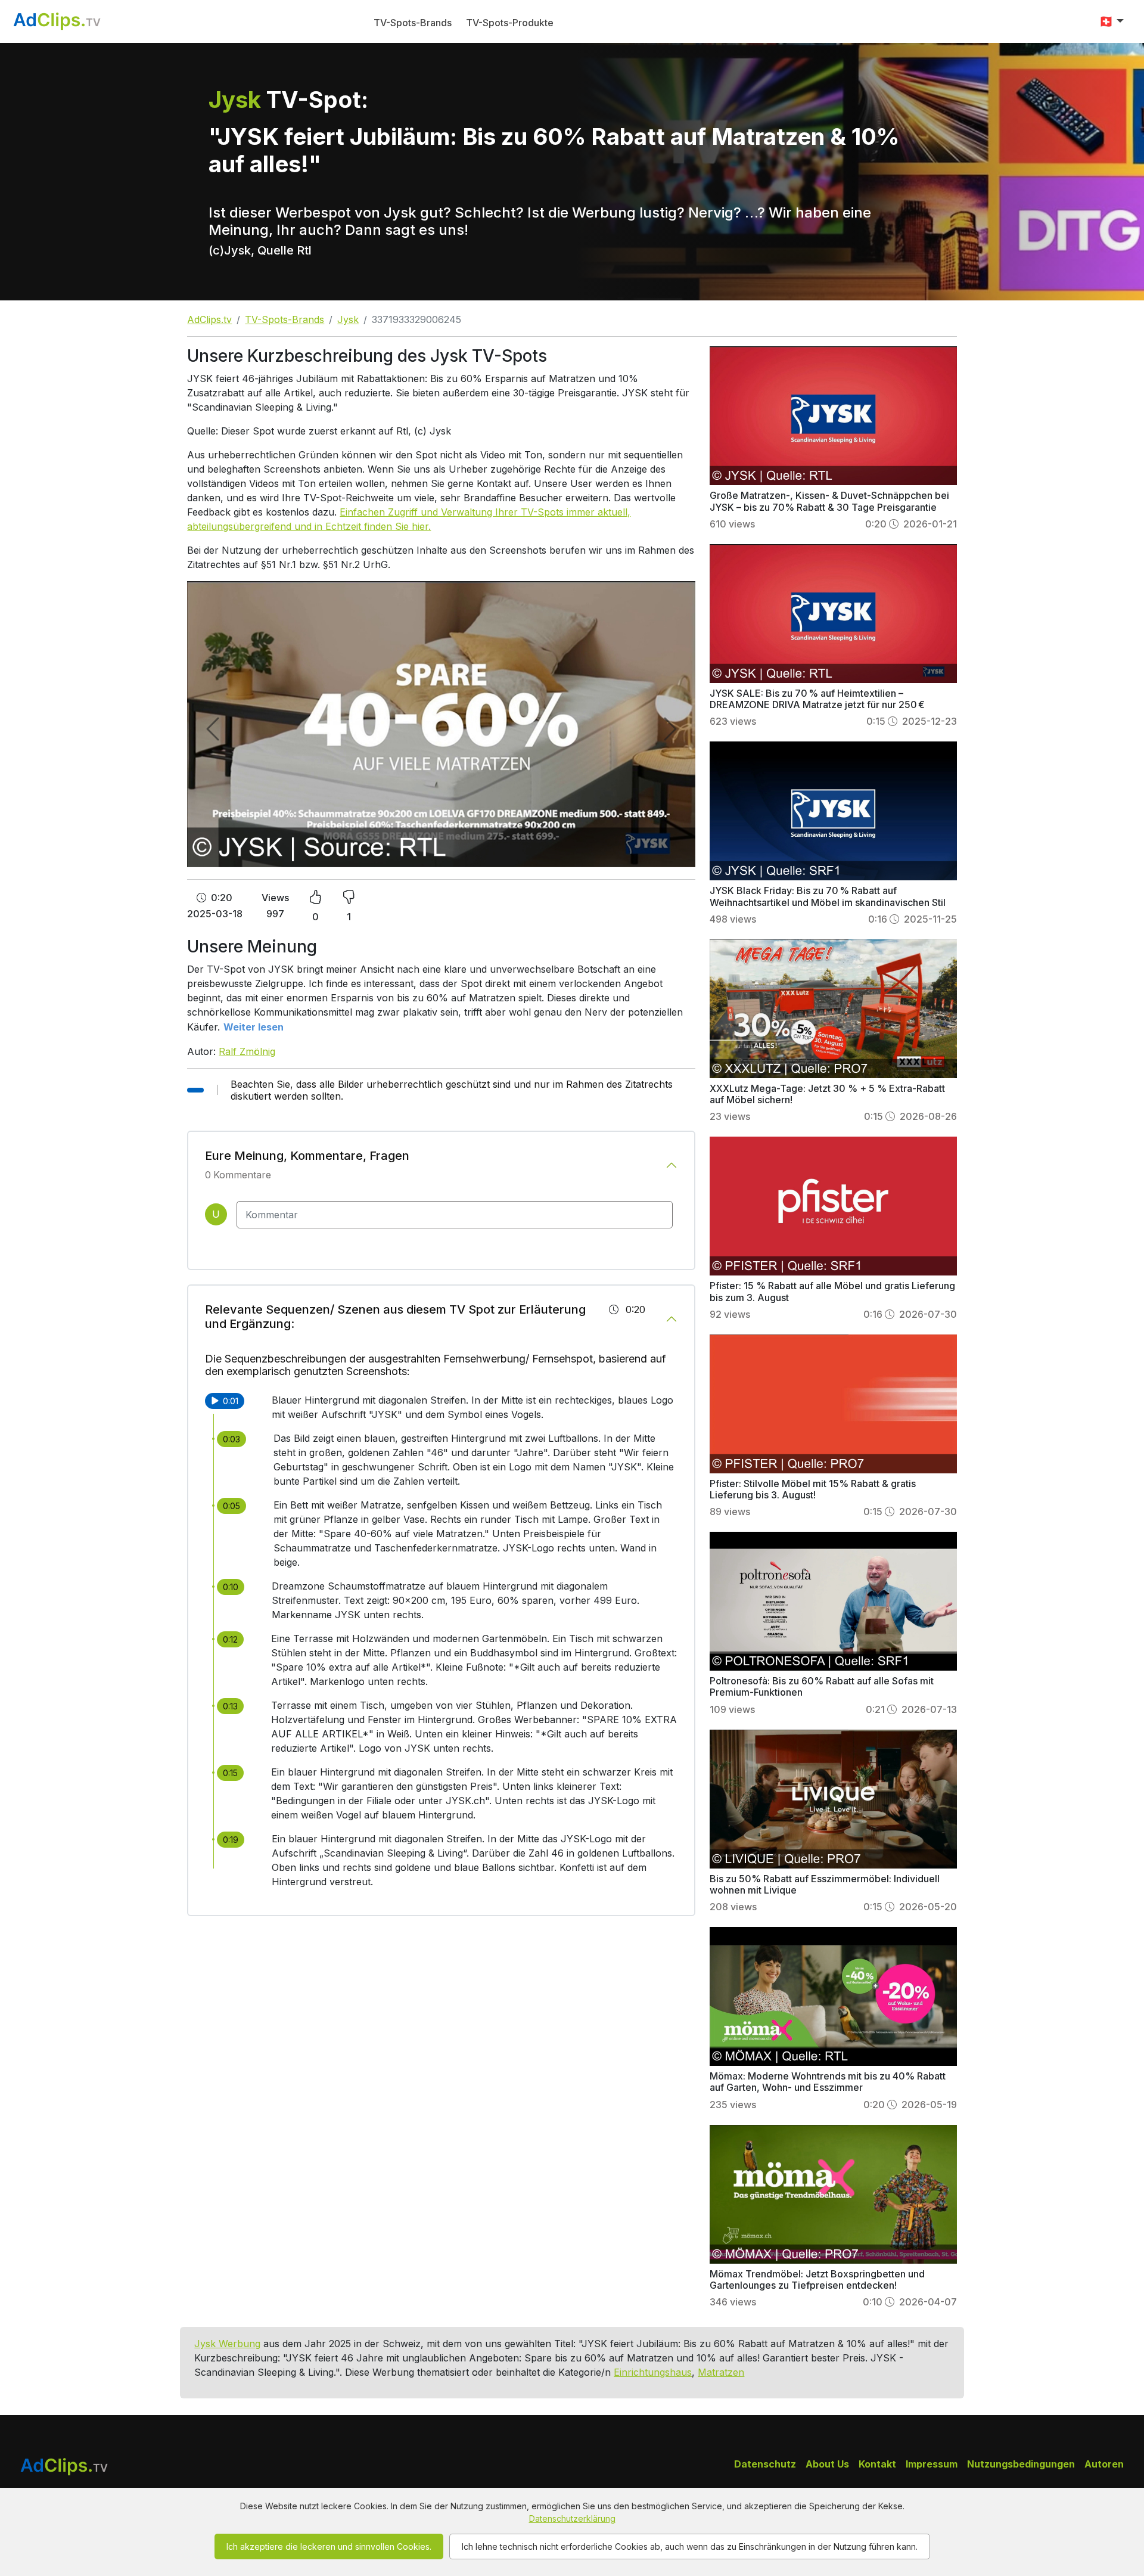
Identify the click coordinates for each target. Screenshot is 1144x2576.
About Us (827, 2464)
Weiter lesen (254, 1027)
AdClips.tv (209, 319)
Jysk (348, 319)
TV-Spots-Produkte (510, 23)
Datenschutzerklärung (572, 2518)
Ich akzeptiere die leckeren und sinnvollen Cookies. (329, 2546)
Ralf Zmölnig (247, 1051)
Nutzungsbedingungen (1021, 2464)
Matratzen (721, 2372)
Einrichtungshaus (653, 2372)
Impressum (932, 2464)
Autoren (1104, 2464)
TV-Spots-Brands (413, 23)
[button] (1111, 21)
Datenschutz (765, 2464)
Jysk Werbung (227, 2344)
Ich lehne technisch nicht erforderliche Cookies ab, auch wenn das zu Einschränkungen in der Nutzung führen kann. (690, 2546)
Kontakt (877, 2464)
